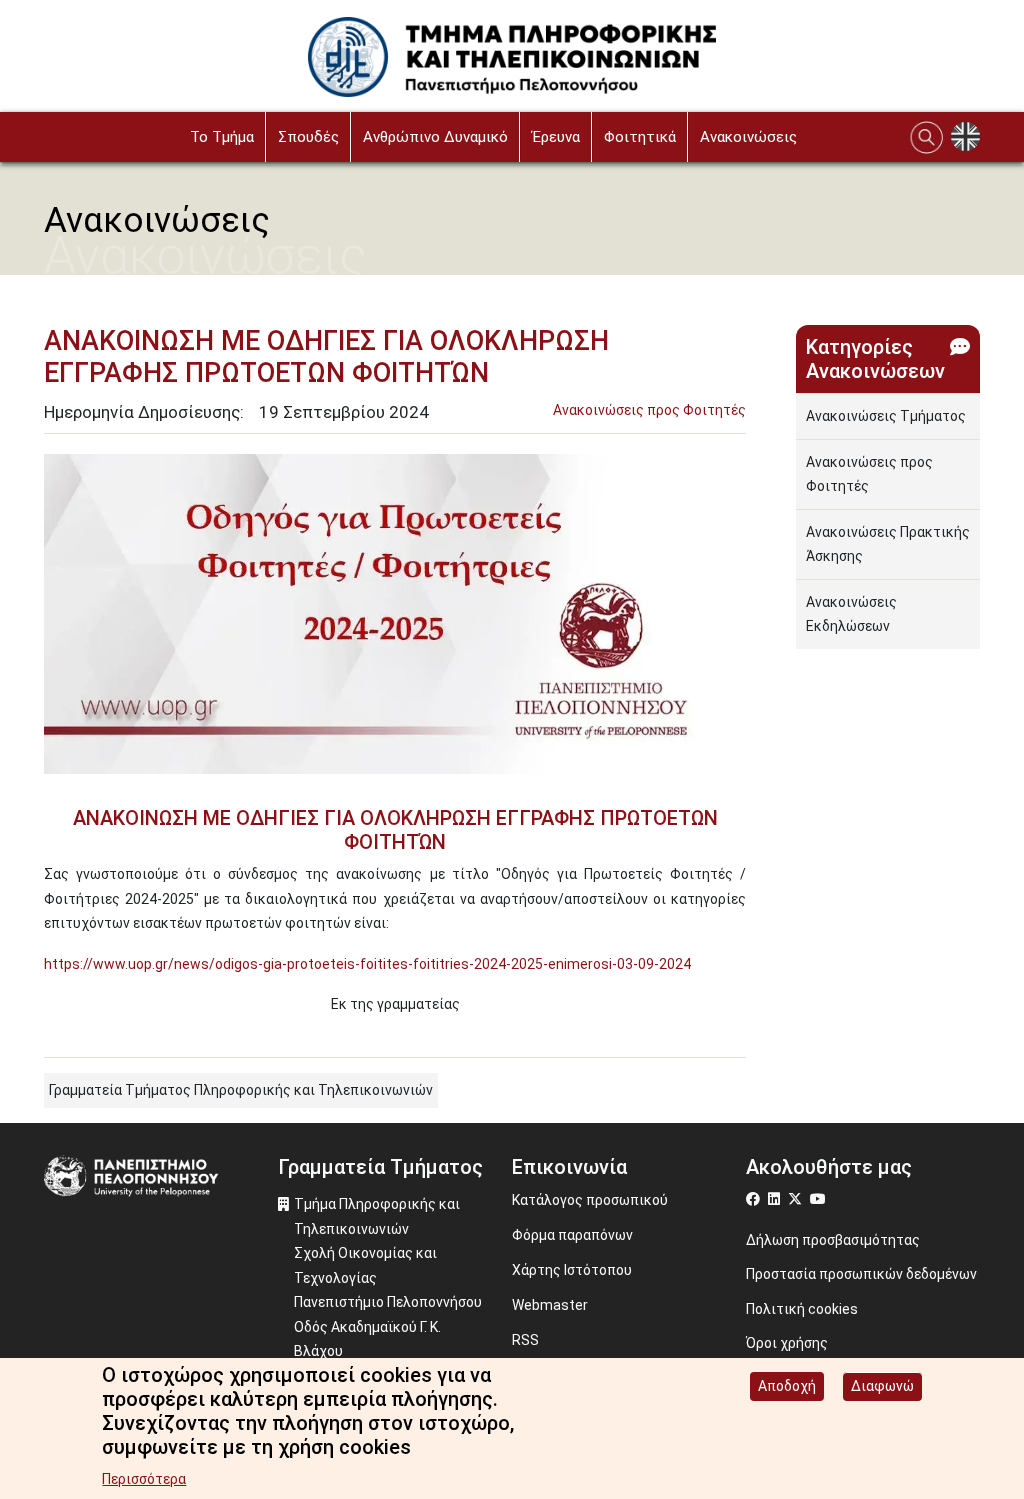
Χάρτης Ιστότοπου (572, 1270)
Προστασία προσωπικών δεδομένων (861, 1274)
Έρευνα (556, 137)
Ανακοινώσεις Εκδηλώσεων (851, 614)
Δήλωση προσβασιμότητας (833, 1240)
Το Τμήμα (222, 137)
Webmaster (550, 1305)
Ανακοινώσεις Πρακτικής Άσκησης (888, 544)
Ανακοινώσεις (748, 137)
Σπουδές (308, 137)
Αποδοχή (787, 1386)
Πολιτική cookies (802, 1309)
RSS (525, 1340)
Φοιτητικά (640, 137)
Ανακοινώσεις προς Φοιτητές (649, 410)
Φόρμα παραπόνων (572, 1235)
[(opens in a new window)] (755, 1199)
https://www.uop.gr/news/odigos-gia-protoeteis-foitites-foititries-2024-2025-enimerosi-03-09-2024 (367, 964)
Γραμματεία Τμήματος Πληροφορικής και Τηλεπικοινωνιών (241, 1090)
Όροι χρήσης (787, 1343)
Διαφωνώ (882, 1386)
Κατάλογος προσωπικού (590, 1200)
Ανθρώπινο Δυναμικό (435, 137)
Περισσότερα (144, 1479)
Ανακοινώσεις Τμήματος (886, 416)
